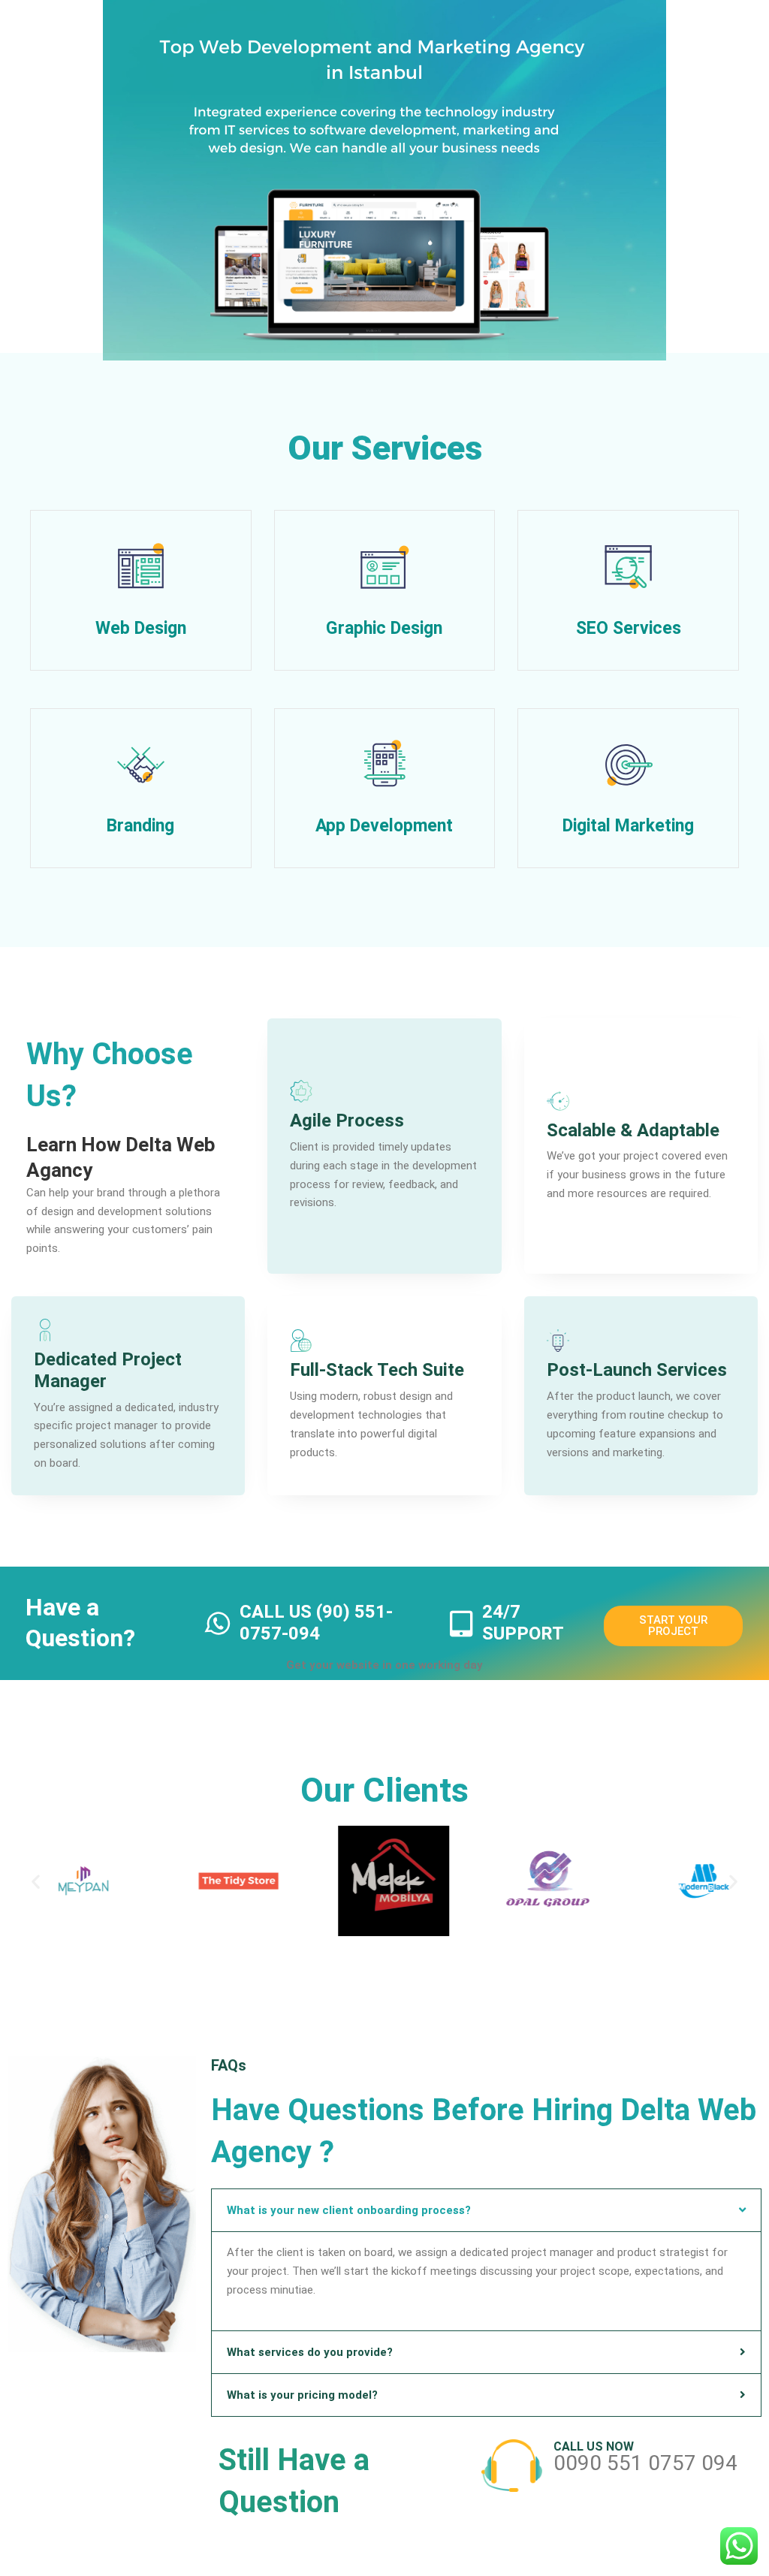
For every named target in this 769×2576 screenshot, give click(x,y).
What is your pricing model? (302, 2395)
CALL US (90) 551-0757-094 (316, 1623)
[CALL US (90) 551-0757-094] (219, 1623)
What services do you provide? (310, 2352)
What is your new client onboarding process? (349, 2210)
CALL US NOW (594, 2446)
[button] (36, 1881)
